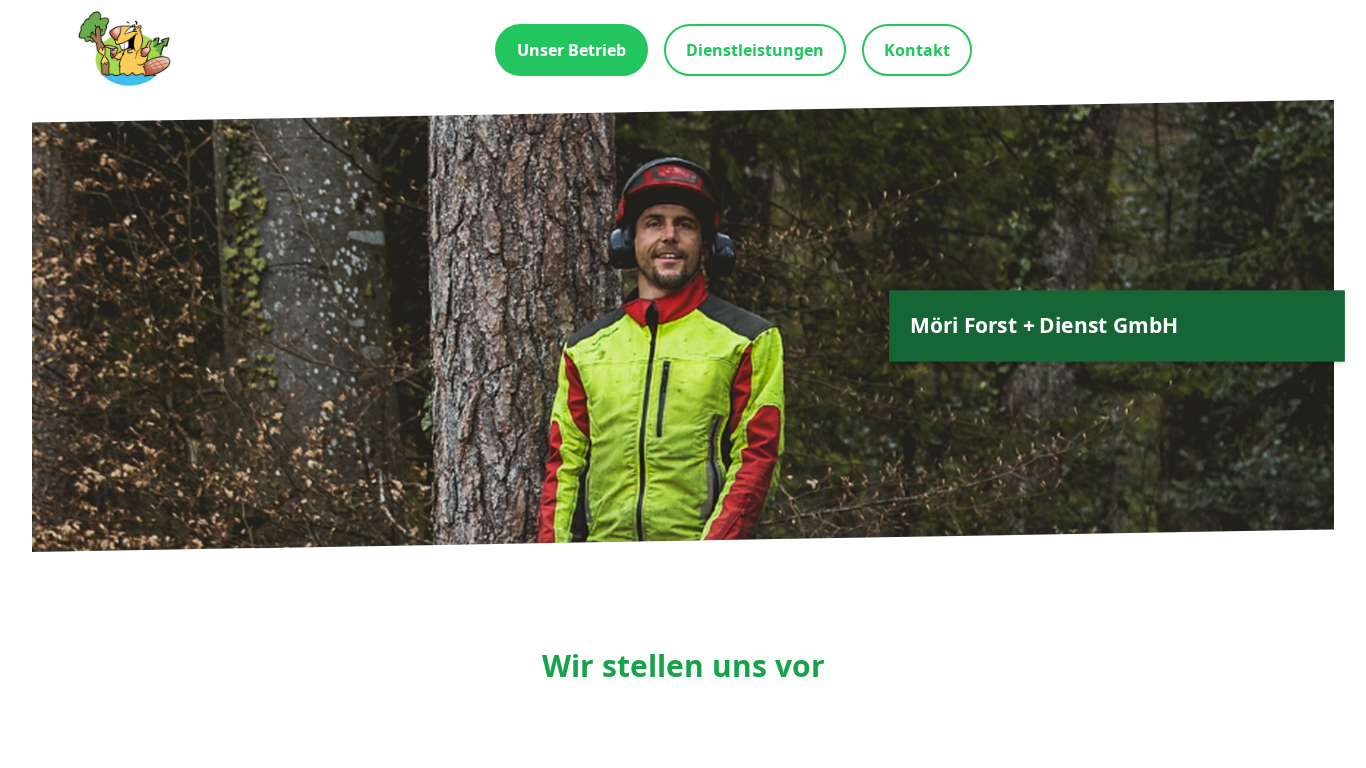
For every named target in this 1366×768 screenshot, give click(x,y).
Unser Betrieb (571, 50)
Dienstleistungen (755, 50)
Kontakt (917, 50)
